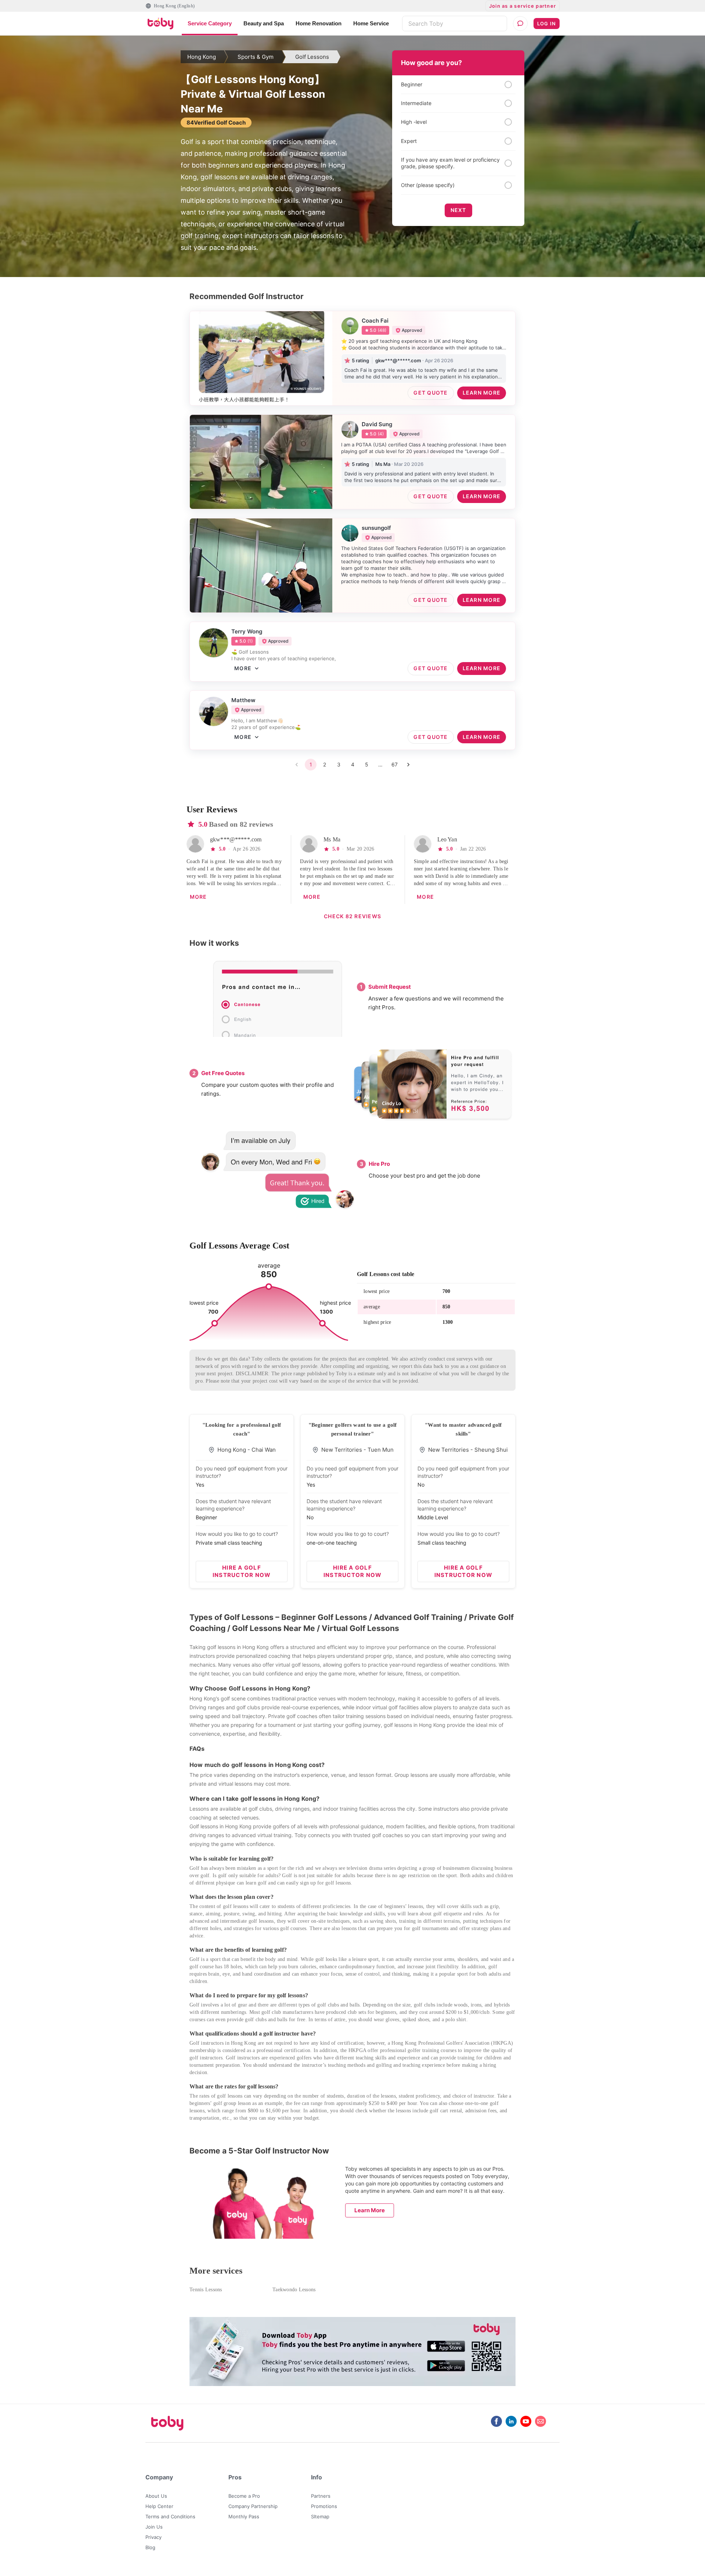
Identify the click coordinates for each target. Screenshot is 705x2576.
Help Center (159, 2506)
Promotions (324, 2506)
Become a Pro (244, 2496)
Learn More (370, 2210)
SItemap (320, 2516)
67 (395, 764)
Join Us (154, 2527)
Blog (150, 2547)
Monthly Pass (244, 2516)
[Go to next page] (408, 765)
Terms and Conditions (170, 2516)
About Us (156, 2496)
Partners (321, 2496)
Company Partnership (253, 2506)
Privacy (153, 2537)
